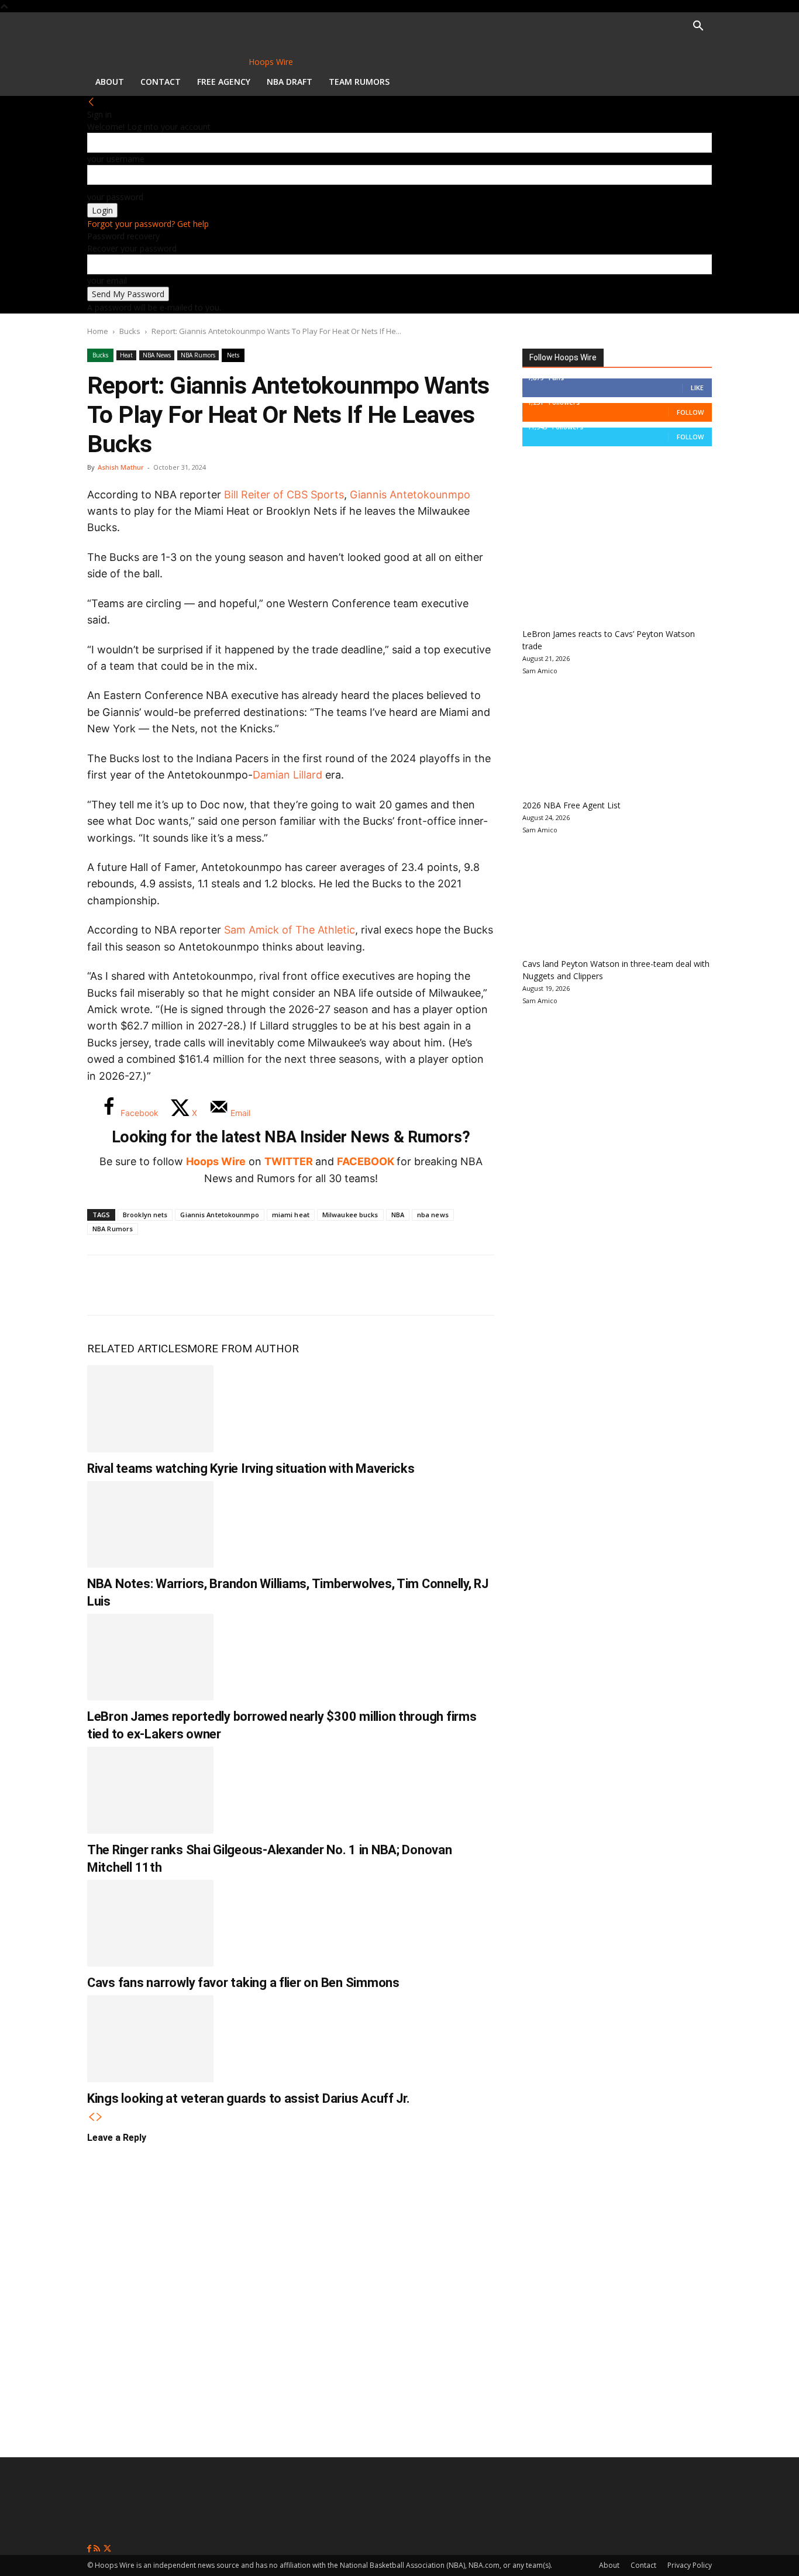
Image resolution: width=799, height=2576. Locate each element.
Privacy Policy (690, 2565)
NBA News (157, 355)
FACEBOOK (366, 1161)
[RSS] (98, 2549)
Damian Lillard (287, 775)
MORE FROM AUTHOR (243, 1349)
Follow (690, 412)
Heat (126, 355)
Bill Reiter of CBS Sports (284, 495)
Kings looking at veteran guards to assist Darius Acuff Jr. (249, 2098)
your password (115, 197)
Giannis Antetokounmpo (410, 495)
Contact (161, 82)
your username (116, 159)
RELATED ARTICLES (137, 1349)
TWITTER (289, 1161)
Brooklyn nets (145, 1215)
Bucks (130, 331)
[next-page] (99, 2117)
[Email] (259, 1285)
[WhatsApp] (182, 1285)
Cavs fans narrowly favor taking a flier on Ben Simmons (243, 1983)
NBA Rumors (198, 355)
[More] (298, 1285)
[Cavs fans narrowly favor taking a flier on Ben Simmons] (150, 1923)
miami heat (291, 1215)
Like (697, 388)
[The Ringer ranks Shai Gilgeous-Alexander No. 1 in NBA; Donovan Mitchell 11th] (150, 1790)
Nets (233, 355)
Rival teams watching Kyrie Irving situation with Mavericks (251, 1468)
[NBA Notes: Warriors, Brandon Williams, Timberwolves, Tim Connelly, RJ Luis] (150, 1524)
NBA (398, 1215)
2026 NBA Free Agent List (571, 805)
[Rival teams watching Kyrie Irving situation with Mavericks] (150, 1408)
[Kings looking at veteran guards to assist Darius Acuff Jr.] (150, 2038)
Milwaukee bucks (350, 1215)
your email (107, 280)
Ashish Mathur (121, 467)
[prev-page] (91, 2117)
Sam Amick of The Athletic (290, 930)
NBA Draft (290, 82)
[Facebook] (105, 1285)
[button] (698, 27)
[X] (143, 1285)
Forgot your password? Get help (148, 224)
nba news (433, 1215)
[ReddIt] (221, 1285)
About (110, 82)
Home (98, 331)
